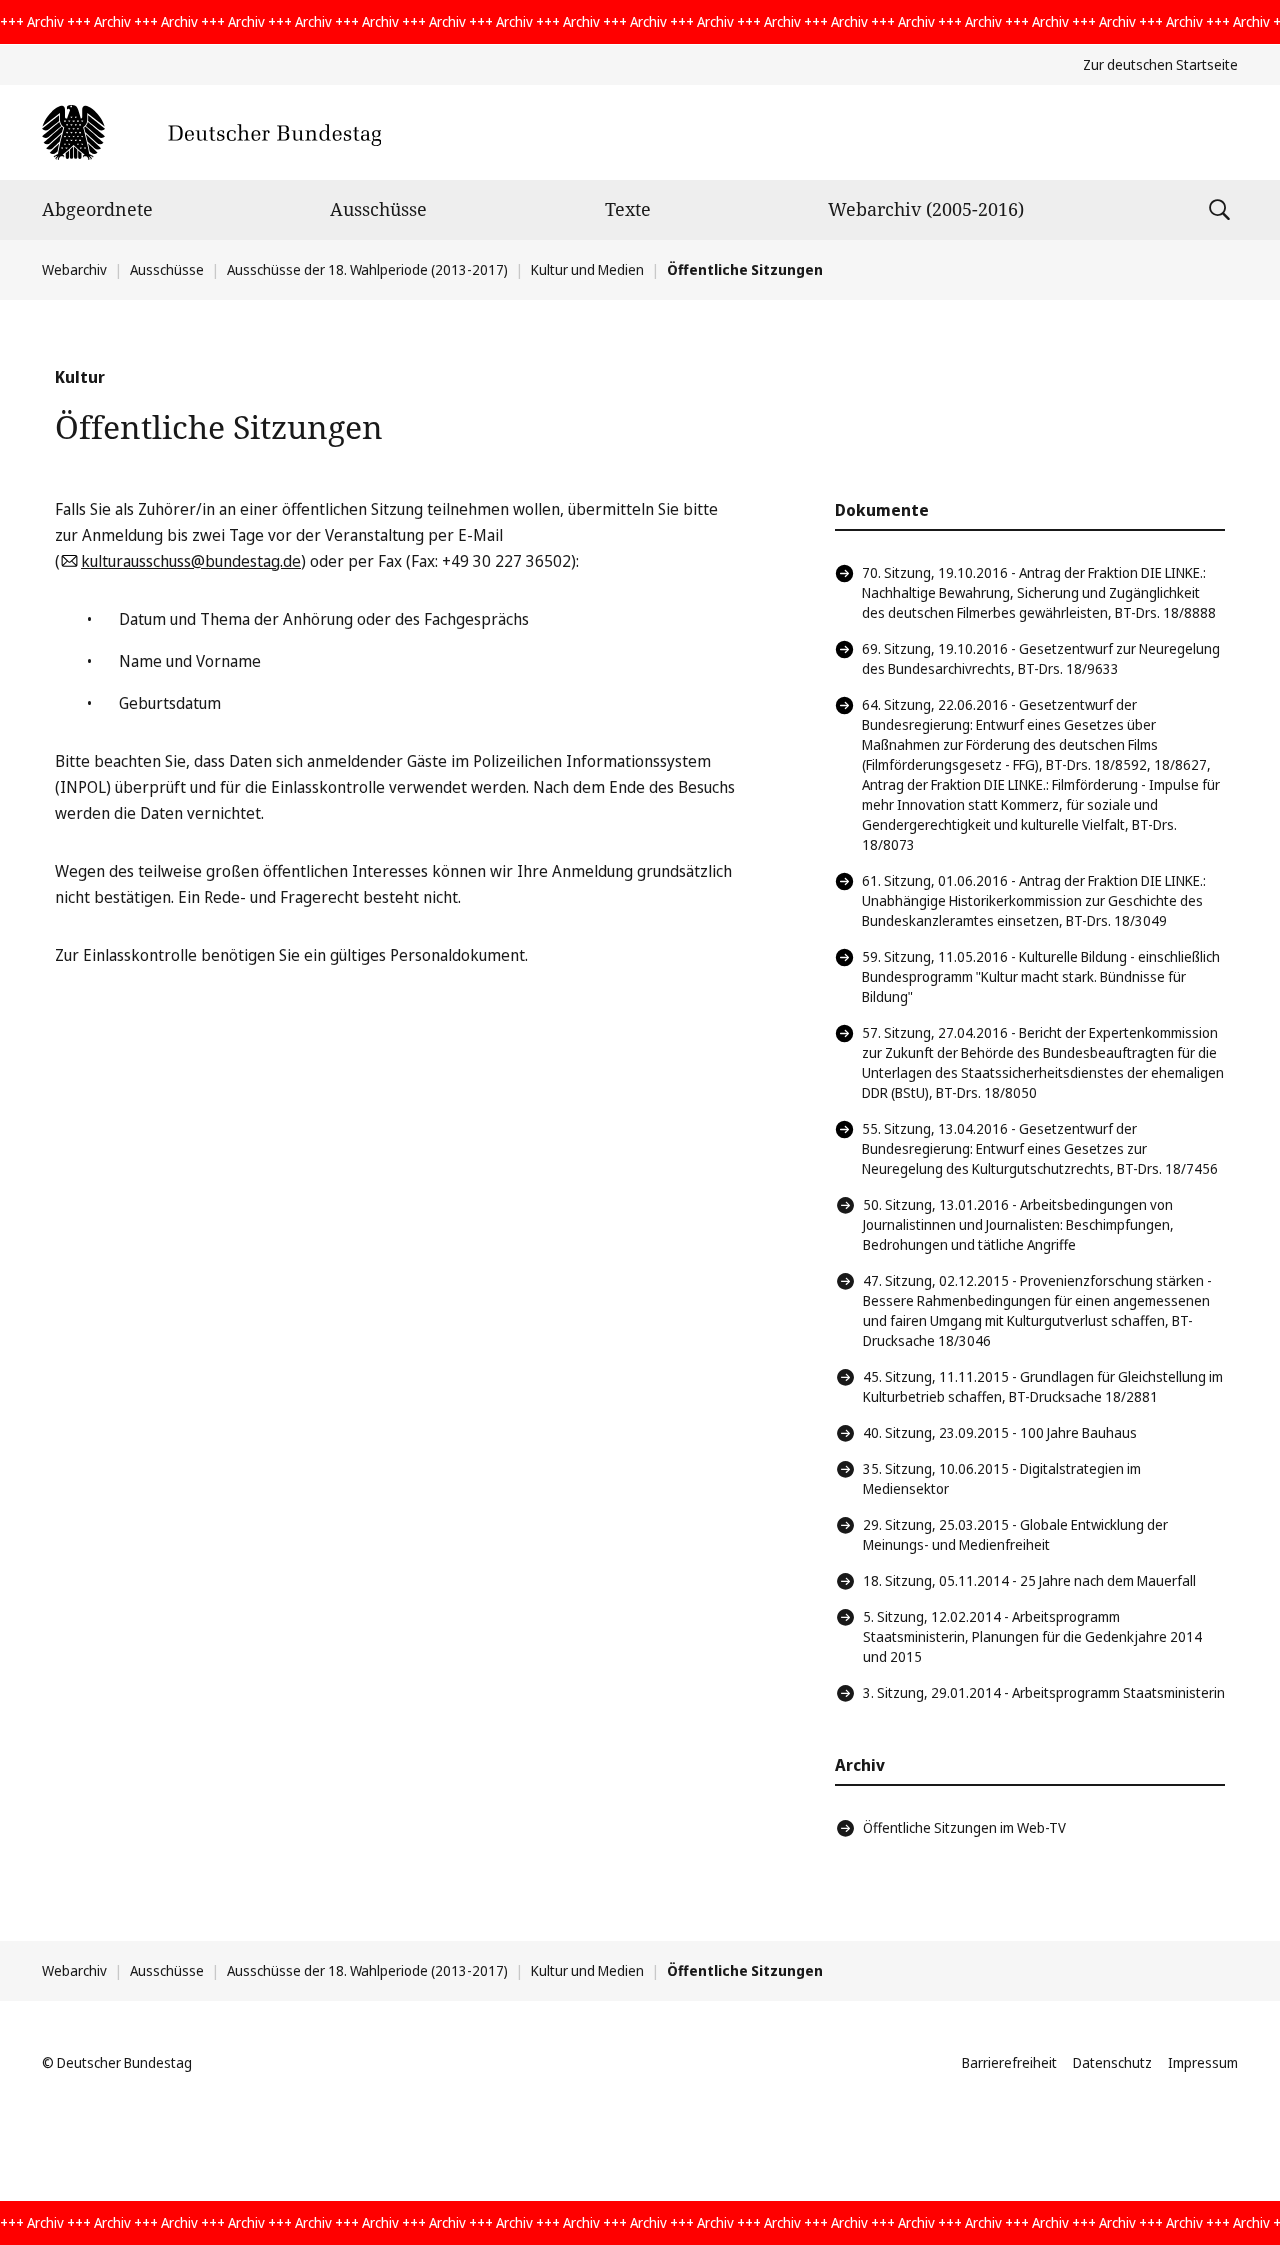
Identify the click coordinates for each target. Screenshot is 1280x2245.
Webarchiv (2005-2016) (926, 209)
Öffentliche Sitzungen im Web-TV (964, 1827)
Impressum (1203, 2062)
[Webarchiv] (211, 132)
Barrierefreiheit (1009, 2062)
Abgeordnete (97, 209)
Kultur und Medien (587, 269)
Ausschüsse (378, 209)
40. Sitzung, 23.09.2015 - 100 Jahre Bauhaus (1000, 1432)
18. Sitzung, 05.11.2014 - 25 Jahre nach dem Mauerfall (1029, 1580)
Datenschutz (1112, 2062)
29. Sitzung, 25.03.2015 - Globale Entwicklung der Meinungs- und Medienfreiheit (1015, 1534)
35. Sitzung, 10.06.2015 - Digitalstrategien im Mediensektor (1002, 1478)
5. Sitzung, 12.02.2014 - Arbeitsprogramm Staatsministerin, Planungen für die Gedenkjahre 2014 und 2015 (1032, 1636)
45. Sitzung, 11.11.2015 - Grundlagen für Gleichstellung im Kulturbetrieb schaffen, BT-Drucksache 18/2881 (1043, 1386)
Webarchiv (74, 269)
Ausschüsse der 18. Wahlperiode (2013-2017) (367, 269)
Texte (628, 209)
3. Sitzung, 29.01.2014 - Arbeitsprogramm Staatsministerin (1044, 1692)
